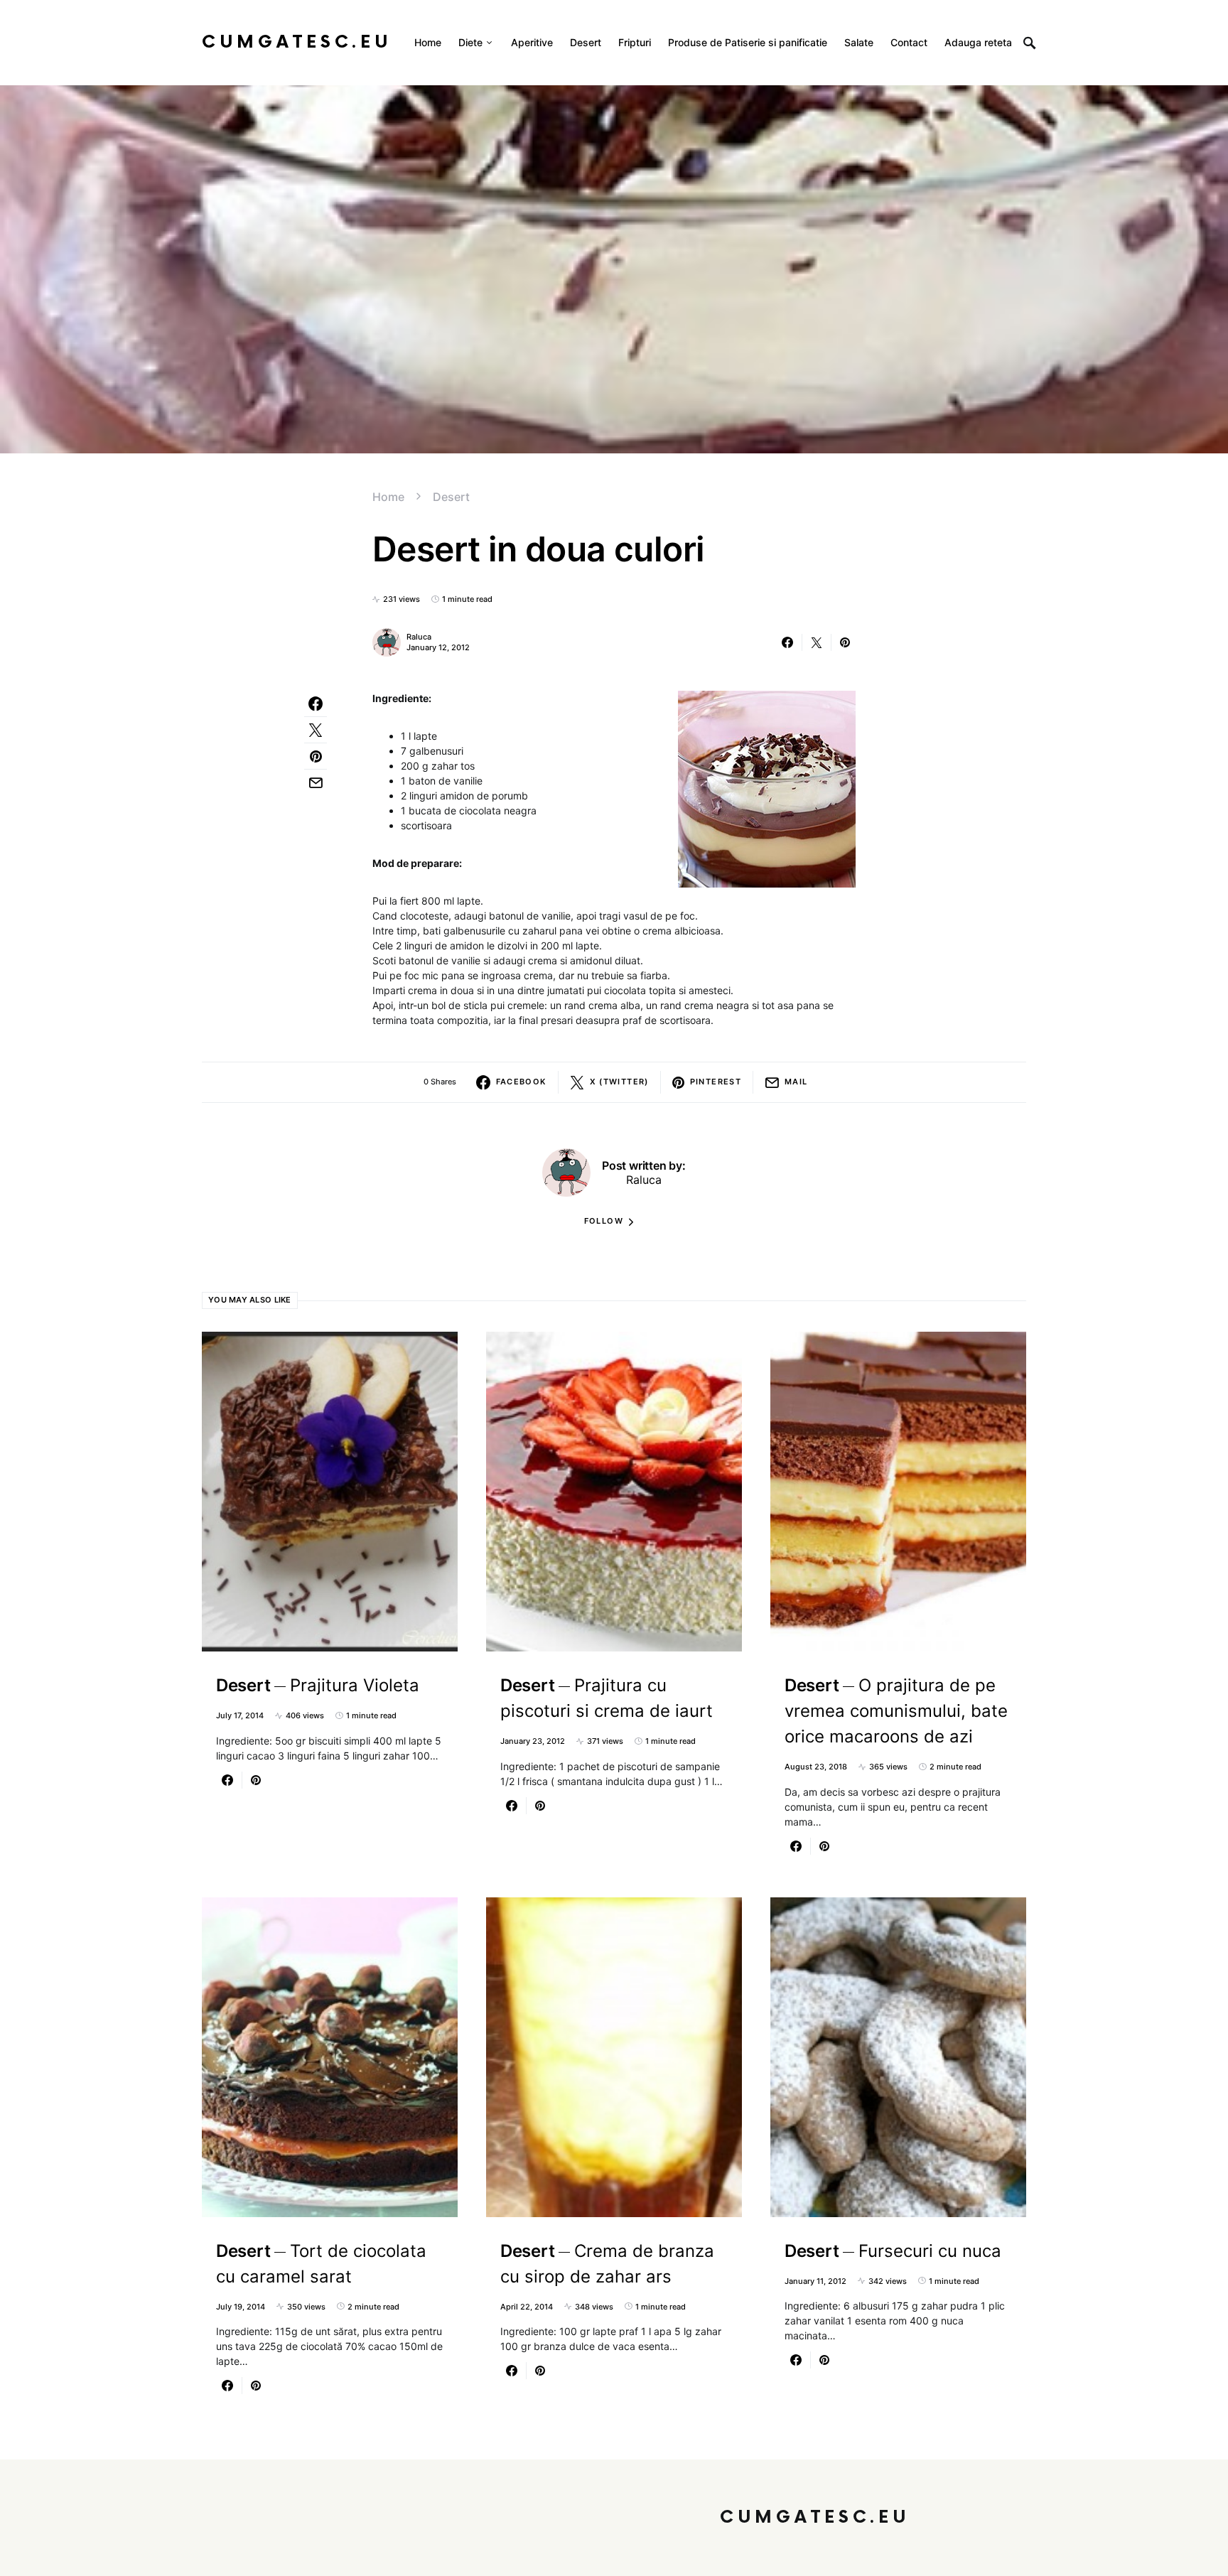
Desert (451, 497)
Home (388, 497)
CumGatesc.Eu (297, 42)
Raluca (419, 637)
